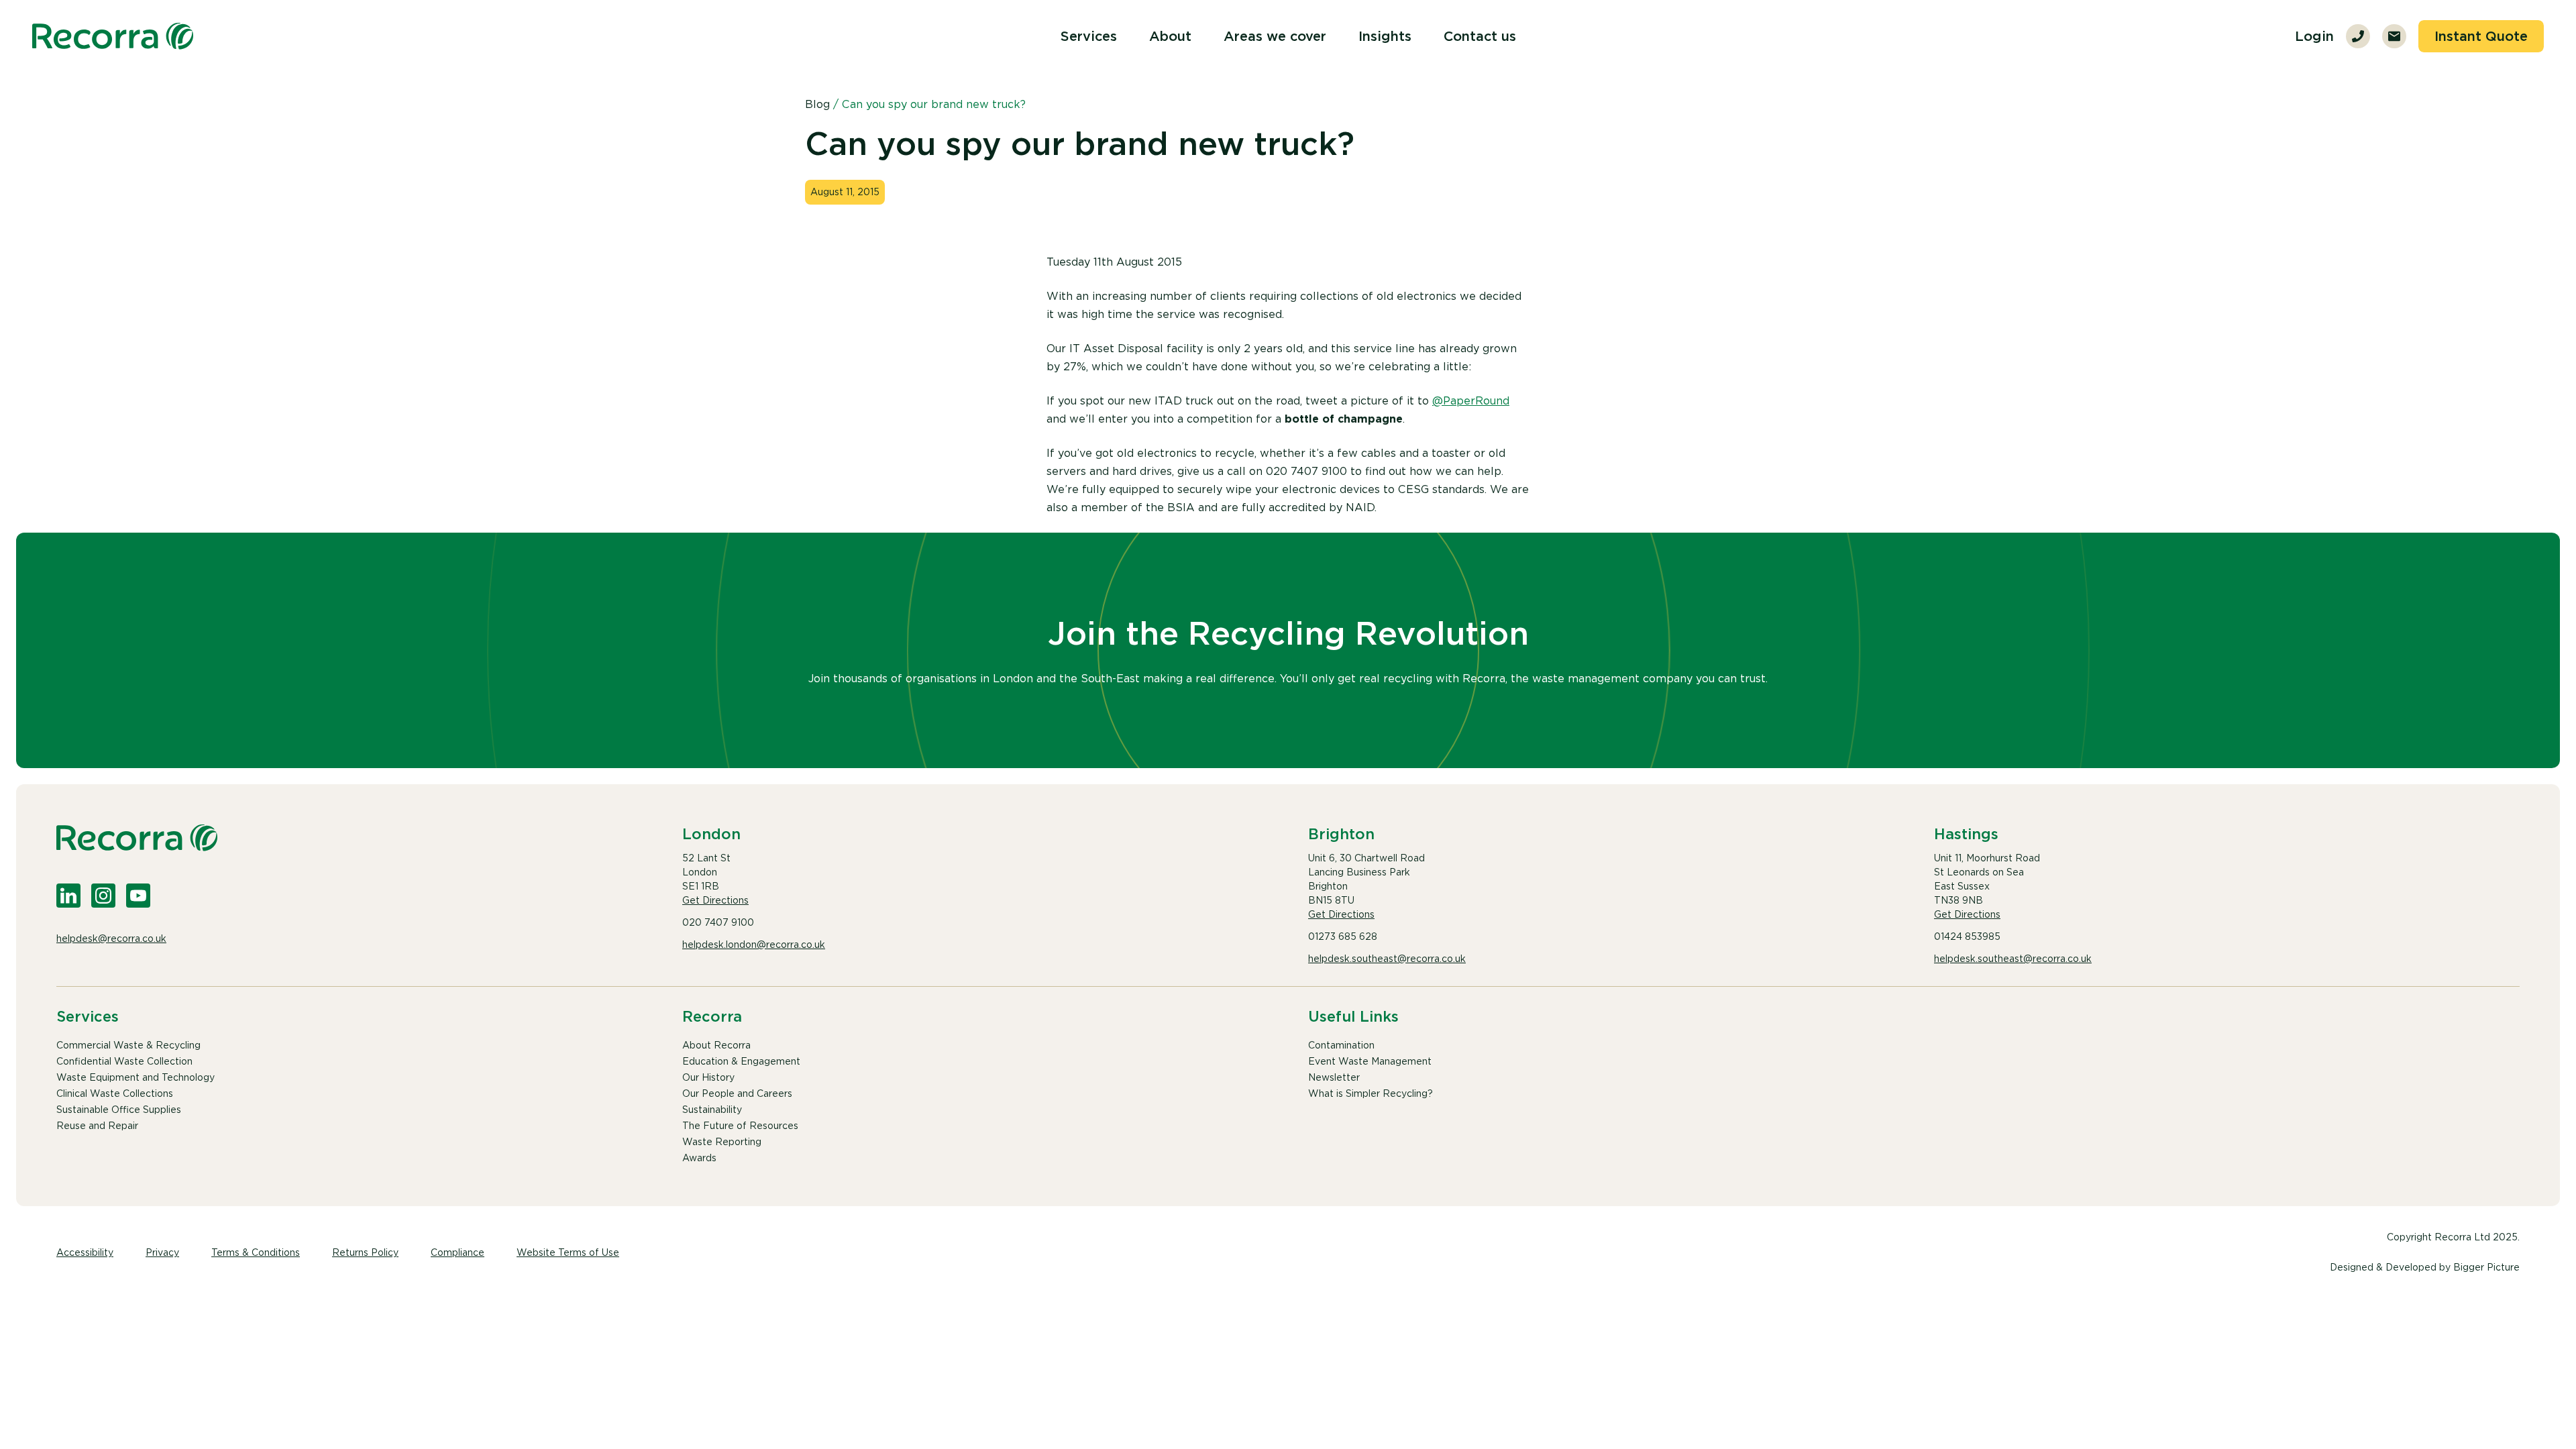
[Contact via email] (2394, 36)
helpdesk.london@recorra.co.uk (754, 945)
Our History (708, 1077)
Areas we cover (1275, 36)
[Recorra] (113, 36)
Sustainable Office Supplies (119, 1110)
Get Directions (715, 900)
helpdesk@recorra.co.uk (111, 938)
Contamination (1341, 1045)
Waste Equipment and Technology (136, 1077)
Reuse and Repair (97, 1126)
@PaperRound (1471, 401)
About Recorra (716, 1045)
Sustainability (712, 1110)
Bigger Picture (2486, 1267)
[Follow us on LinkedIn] (68, 896)
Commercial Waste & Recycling (128, 1045)
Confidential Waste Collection (124, 1061)
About (1170, 36)
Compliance (458, 1252)
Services (1089, 36)
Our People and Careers (737, 1093)
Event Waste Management (1370, 1061)
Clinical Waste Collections (115, 1093)
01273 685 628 (1343, 936)
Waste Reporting (722, 1142)
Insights (1385, 36)
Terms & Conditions (256, 1252)
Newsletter (1334, 1077)
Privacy (162, 1252)
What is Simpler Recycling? (1371, 1093)
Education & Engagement (741, 1061)
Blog (817, 104)
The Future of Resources (740, 1126)
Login (2314, 36)
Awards (699, 1158)
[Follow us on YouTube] (138, 896)
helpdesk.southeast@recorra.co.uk (1387, 959)
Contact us (1480, 36)
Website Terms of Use (568, 1252)
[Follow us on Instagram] (103, 896)
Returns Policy (365, 1252)
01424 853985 (1967, 936)
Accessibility (85, 1252)
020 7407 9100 (718, 922)
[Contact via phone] (2358, 36)
